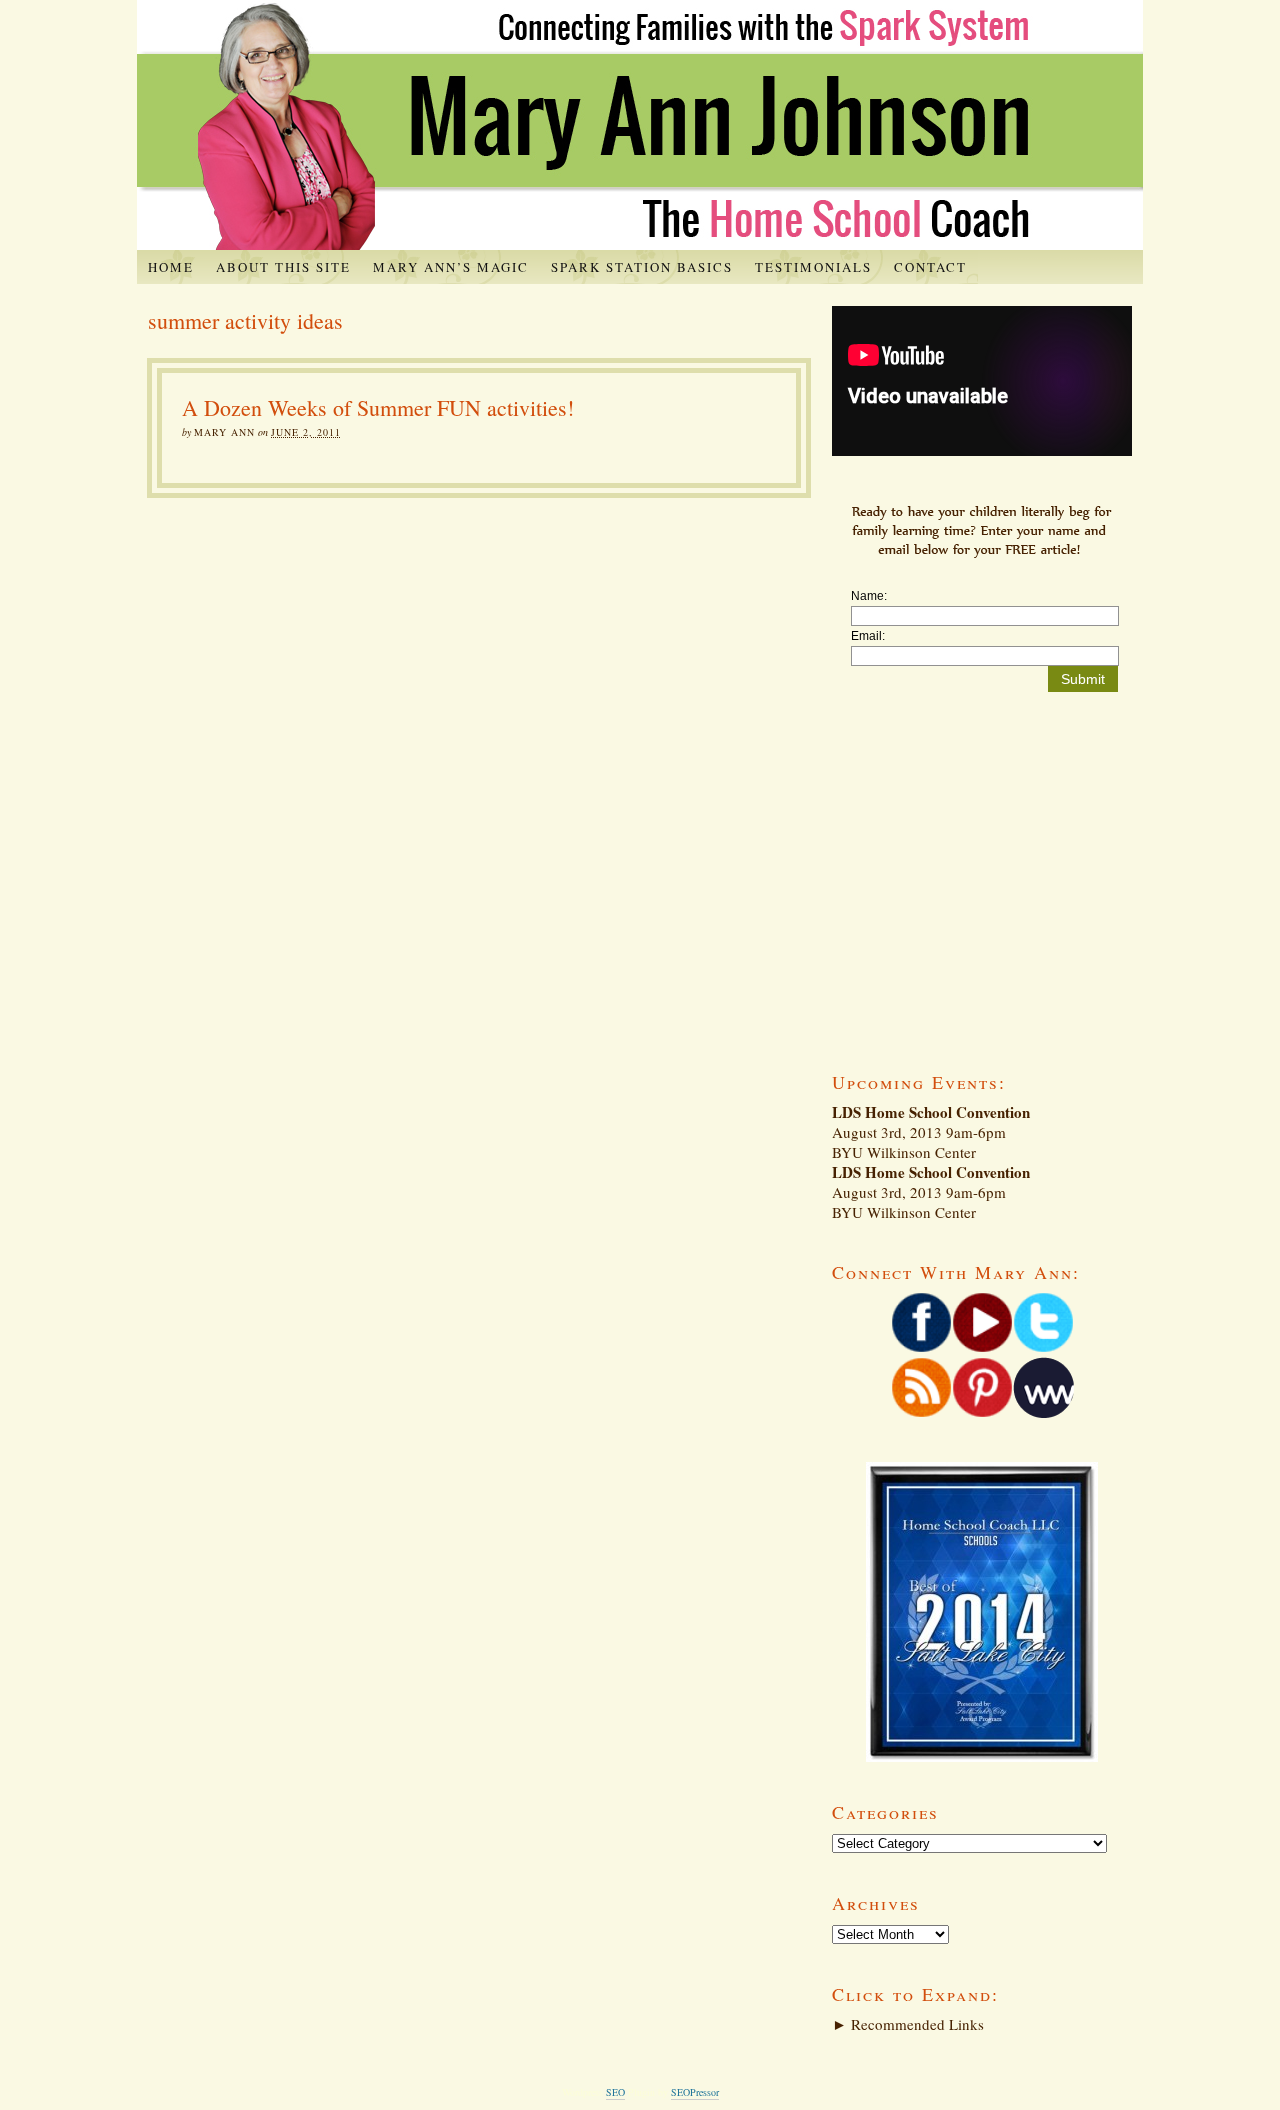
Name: (869, 596)
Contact (930, 267)
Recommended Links (908, 2024)
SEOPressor (695, 2092)
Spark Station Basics (642, 267)
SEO (615, 2092)
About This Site (283, 267)
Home (171, 267)
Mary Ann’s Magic (451, 267)
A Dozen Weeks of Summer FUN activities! (378, 407)
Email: (868, 636)
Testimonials (813, 267)
